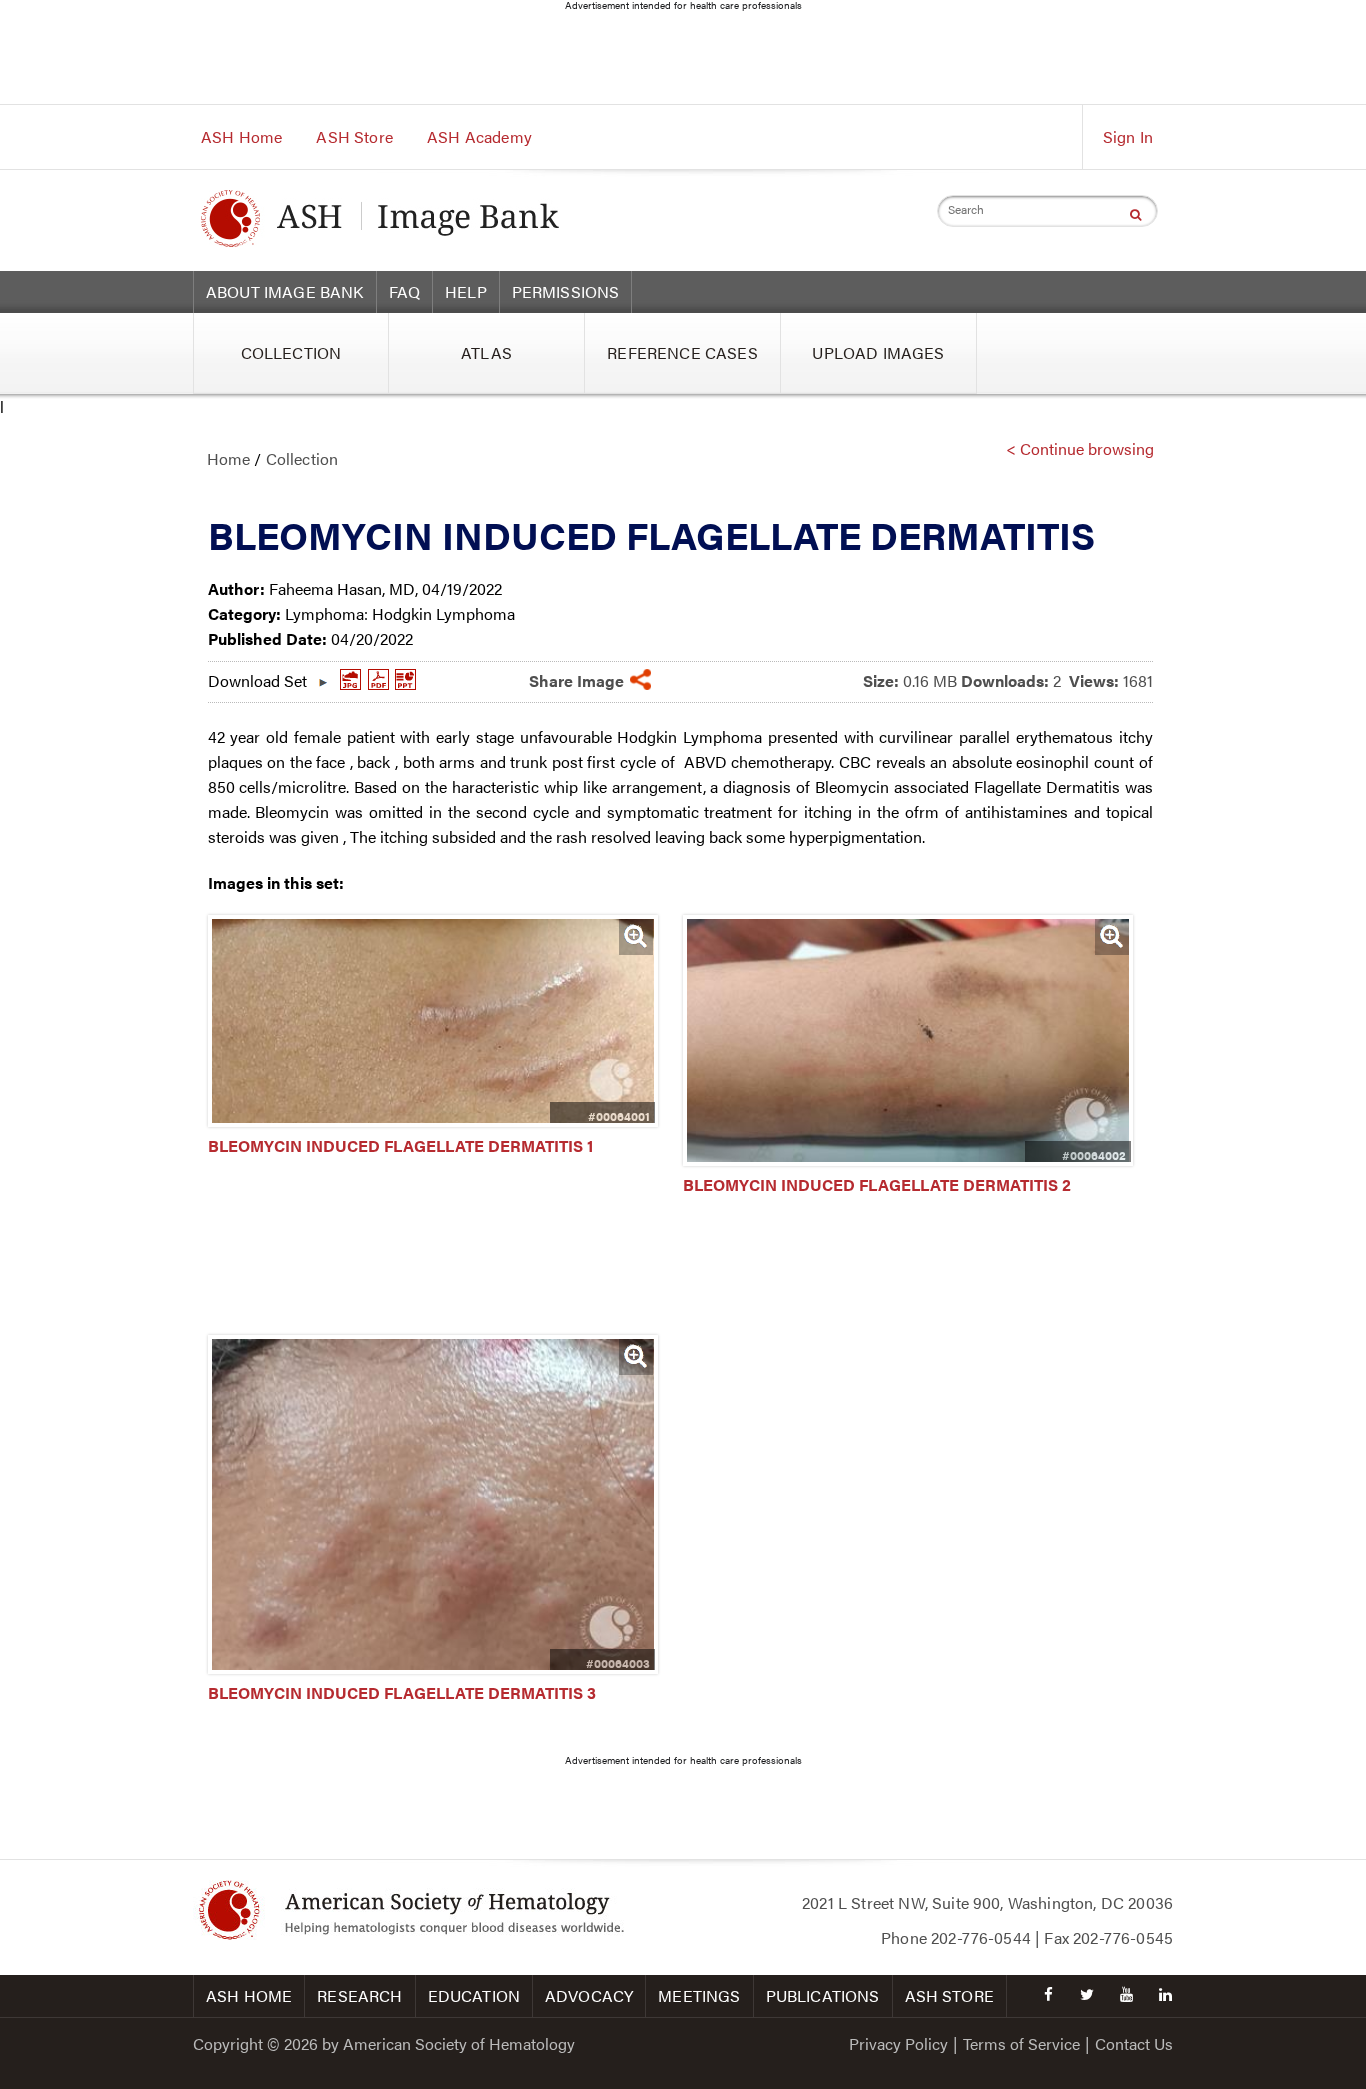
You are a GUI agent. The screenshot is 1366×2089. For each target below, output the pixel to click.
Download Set (257, 676)
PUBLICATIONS (823, 1995)
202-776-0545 (1123, 1937)
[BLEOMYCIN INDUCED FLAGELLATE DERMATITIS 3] (433, 1667)
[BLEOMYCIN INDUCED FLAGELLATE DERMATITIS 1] (433, 1120)
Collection (302, 458)
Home (229, 458)
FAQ (404, 291)
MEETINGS (699, 1995)
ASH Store (354, 136)
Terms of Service (1021, 2043)
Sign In (1128, 136)
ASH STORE (949, 1995)
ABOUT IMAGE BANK (285, 291)
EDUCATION (474, 1995)
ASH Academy (479, 136)
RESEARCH (359, 1995)
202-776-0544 (981, 1937)
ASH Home (241, 136)
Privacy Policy (898, 2043)
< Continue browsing (1080, 448)
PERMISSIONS (566, 291)
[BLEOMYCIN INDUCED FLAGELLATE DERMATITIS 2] (908, 1159)
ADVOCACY (589, 1995)
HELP (466, 291)
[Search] (1135, 214)
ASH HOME (249, 1995)
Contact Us (1134, 2043)
